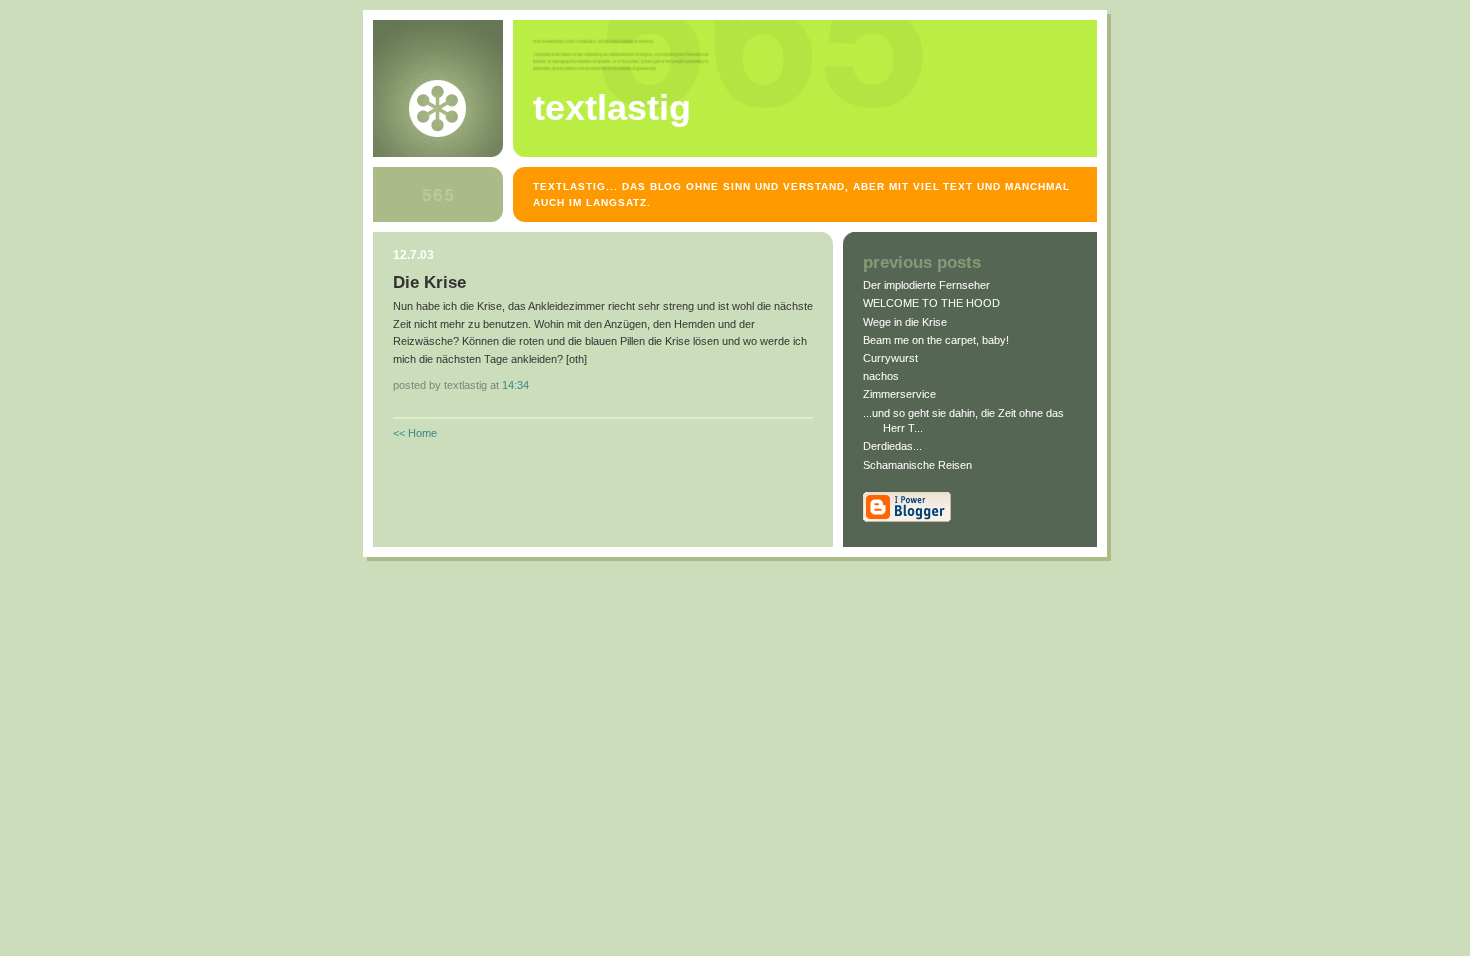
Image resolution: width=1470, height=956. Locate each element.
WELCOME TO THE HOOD (931, 303)
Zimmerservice (899, 394)
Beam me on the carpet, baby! (936, 340)
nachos (881, 376)
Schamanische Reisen (917, 465)
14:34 (515, 385)
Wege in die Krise (905, 322)
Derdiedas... (892, 446)
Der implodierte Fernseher (926, 285)
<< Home (415, 433)
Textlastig (612, 108)
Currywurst (890, 358)
